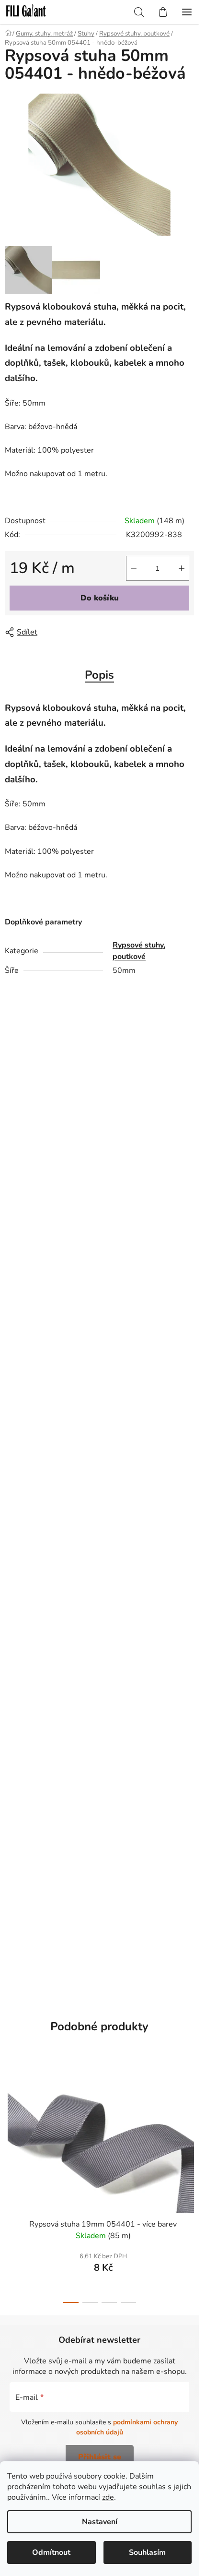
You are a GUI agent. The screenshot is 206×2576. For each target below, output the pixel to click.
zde (108, 2497)
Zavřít (59, 632)
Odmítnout (51, 2552)
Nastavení (100, 2522)
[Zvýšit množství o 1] (182, 568)
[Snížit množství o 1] (134, 568)
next (189, 2120)
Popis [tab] (99, 675)
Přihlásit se (100, 2457)
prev (10, 2120)
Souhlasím (147, 2552)
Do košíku (100, 598)
